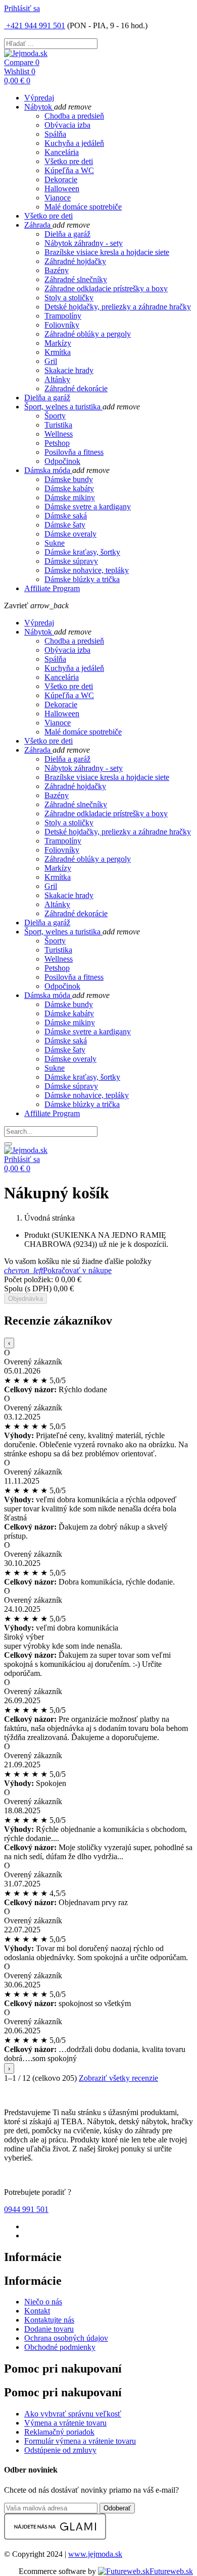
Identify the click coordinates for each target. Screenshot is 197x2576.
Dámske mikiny (70, 497)
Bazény (57, 270)
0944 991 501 (26, 2209)
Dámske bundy (69, 479)
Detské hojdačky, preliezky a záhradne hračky (118, 307)
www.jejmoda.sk (95, 2554)
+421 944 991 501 (35, 25)
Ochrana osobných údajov (66, 2338)
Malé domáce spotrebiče (83, 207)
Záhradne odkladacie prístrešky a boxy (106, 288)
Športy (55, 416)
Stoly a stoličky (69, 298)
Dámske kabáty (69, 488)
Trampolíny (63, 316)
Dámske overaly (70, 534)
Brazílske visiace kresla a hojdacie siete (107, 252)
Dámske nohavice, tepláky (87, 570)
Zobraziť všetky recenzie (118, 2078)
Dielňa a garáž (67, 234)
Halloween (62, 189)
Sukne (55, 543)
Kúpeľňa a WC (69, 170)
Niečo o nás (43, 2302)
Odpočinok (62, 461)
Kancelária (62, 152)
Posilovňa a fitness (74, 452)
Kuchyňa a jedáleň (74, 143)
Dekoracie (61, 179)
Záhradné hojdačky (75, 261)
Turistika (58, 425)
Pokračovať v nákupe (58, 1270)
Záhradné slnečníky (76, 279)
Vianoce (58, 198)
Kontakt (37, 2311)
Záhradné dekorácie (76, 388)
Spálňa (55, 134)
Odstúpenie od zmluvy (60, 2450)
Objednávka (26, 1299)
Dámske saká (66, 516)
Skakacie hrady (69, 370)
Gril (51, 361)
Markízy (58, 343)
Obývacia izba (67, 125)
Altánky (57, 379)
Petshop (57, 443)
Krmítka (58, 352)
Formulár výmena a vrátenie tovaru (80, 2441)
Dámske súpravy (71, 561)
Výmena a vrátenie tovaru (65, 2423)
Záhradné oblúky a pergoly (88, 334)
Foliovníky (62, 325)
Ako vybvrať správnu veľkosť (73, 2414)
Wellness (59, 434)
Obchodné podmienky (60, 2347)
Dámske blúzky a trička (82, 579)
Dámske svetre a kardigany (88, 507)
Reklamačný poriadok (59, 2432)
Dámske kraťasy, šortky (82, 552)
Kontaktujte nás (49, 2320)
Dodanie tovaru (49, 2329)
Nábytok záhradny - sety (84, 243)
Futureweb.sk (171, 2571)
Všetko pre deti (69, 161)
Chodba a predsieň (74, 116)
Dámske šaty (65, 525)
